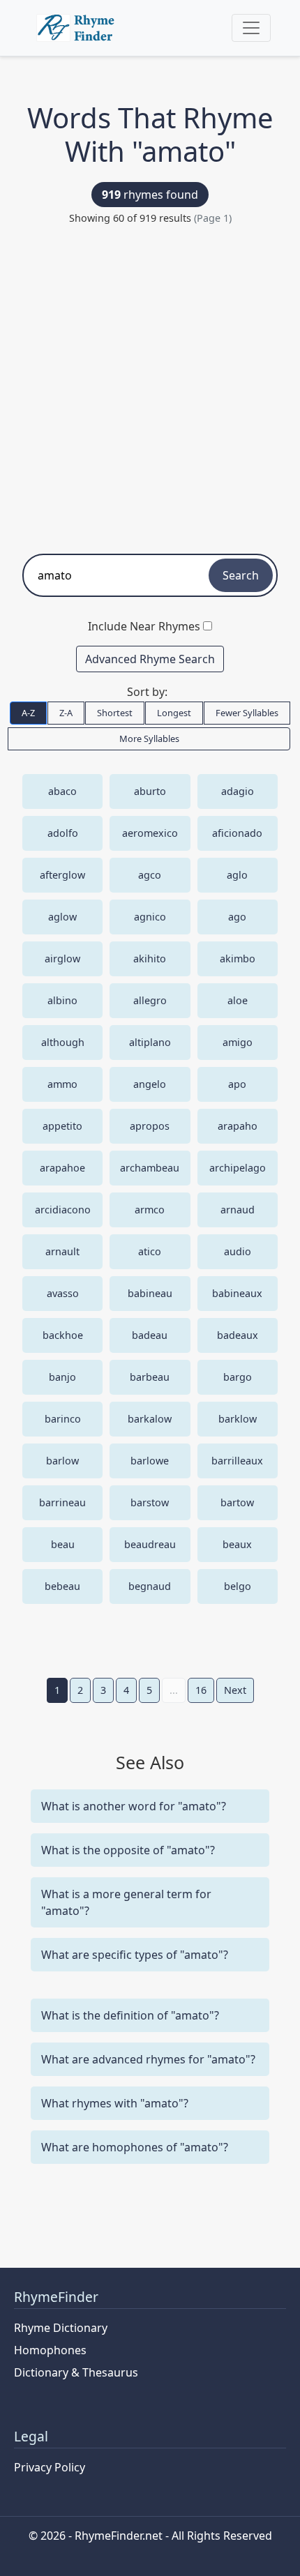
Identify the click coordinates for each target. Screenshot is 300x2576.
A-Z (28, 713)
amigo (238, 1042)
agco (150, 875)
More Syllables (149, 738)
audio (238, 1251)
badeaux (238, 1335)
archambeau (150, 1168)
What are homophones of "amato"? (135, 2147)
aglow (62, 917)
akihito (150, 959)
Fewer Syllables (247, 713)
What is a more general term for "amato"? (126, 1902)
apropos (150, 1126)
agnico (150, 917)
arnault (62, 1251)
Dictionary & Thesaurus (76, 2372)
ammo (62, 1084)
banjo (62, 1377)
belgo (238, 1586)
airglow (62, 959)
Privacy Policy (50, 2467)
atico (150, 1251)
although (63, 1042)
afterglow (62, 875)
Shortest (115, 713)
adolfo (63, 833)
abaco (62, 791)
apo (237, 1084)
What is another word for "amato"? (134, 1806)
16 (201, 1690)
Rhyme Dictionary (61, 2328)
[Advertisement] (150, 383)
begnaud (150, 1586)
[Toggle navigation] (251, 28)
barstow (150, 1502)
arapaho (238, 1126)
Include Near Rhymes (144, 626)
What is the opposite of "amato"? (128, 1850)
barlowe (150, 1461)
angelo (150, 1084)
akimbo (238, 959)
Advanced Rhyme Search (150, 659)
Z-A (66, 713)
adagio (238, 791)
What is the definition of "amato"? (130, 2015)
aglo (237, 875)
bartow (237, 1502)
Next (235, 1690)
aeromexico (150, 833)
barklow (238, 1419)
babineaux (237, 1293)
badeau (150, 1335)
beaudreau (150, 1544)
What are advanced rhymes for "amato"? (148, 2059)
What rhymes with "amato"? (115, 2103)
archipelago (238, 1168)
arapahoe (62, 1168)
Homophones (50, 2350)
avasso (63, 1293)
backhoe (63, 1335)
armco (150, 1210)
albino (62, 1000)
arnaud (238, 1210)
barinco (63, 1419)
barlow (62, 1461)
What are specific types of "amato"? (135, 1955)
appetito (62, 1126)
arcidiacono (63, 1210)
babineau (150, 1293)
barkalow (150, 1419)
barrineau (62, 1502)
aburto (150, 791)
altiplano (150, 1042)
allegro (150, 1000)
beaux (237, 1544)
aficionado (237, 833)
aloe (238, 1000)
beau (63, 1544)
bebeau (62, 1586)
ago (237, 917)
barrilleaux (237, 1461)
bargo (238, 1377)
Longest (174, 713)
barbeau (150, 1377)
